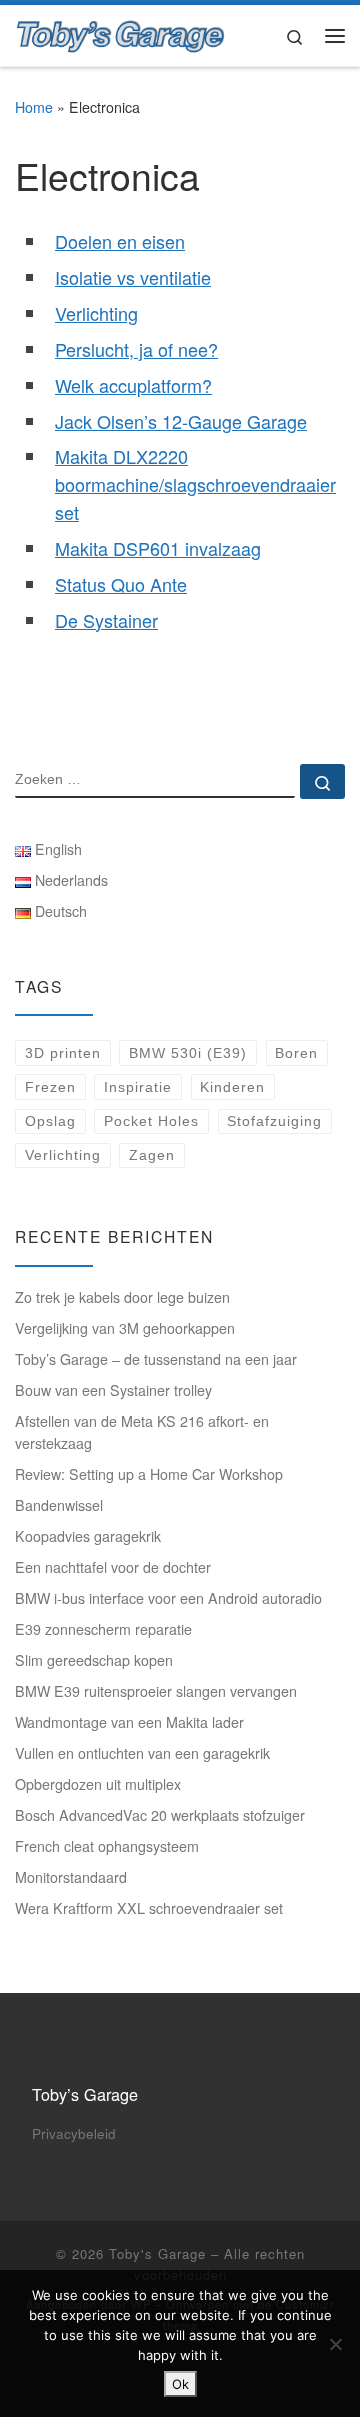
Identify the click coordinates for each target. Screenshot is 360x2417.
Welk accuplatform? (133, 385)
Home (34, 107)
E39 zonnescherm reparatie (103, 1629)
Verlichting (96, 313)
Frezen (50, 1087)
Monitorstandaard (71, 1877)
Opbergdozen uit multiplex (98, 1784)
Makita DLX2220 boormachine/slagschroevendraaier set (195, 484)
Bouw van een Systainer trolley (113, 1390)
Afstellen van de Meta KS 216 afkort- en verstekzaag (142, 1432)
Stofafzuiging (274, 1121)
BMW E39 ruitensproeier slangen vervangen (156, 1691)
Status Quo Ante (121, 584)
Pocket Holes (151, 1121)
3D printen (63, 1053)
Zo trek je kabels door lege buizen (122, 1297)
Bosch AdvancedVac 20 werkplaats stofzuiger (160, 1815)
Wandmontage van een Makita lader (129, 1722)
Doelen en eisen (120, 241)
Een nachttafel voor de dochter (113, 1567)
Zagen (152, 1155)
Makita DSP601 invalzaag (158, 548)
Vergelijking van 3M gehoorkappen (125, 1328)
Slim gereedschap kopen (94, 1660)
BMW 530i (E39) (188, 1053)
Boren (296, 1053)
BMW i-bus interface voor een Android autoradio (168, 1598)
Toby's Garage (157, 2253)
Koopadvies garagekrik (88, 1536)
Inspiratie (138, 1087)
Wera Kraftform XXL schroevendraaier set (149, 1908)
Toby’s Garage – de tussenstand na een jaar (156, 1359)
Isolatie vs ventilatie (133, 277)
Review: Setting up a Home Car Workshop (149, 1474)
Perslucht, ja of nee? (136, 349)
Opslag (50, 1121)
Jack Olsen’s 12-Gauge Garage (181, 421)
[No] (335, 2344)
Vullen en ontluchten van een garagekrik (142, 1753)
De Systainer (106, 620)
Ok (180, 2384)
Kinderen (232, 1087)
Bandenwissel (59, 1505)
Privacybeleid (74, 2133)
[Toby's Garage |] (121, 32)
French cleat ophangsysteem (107, 1846)
